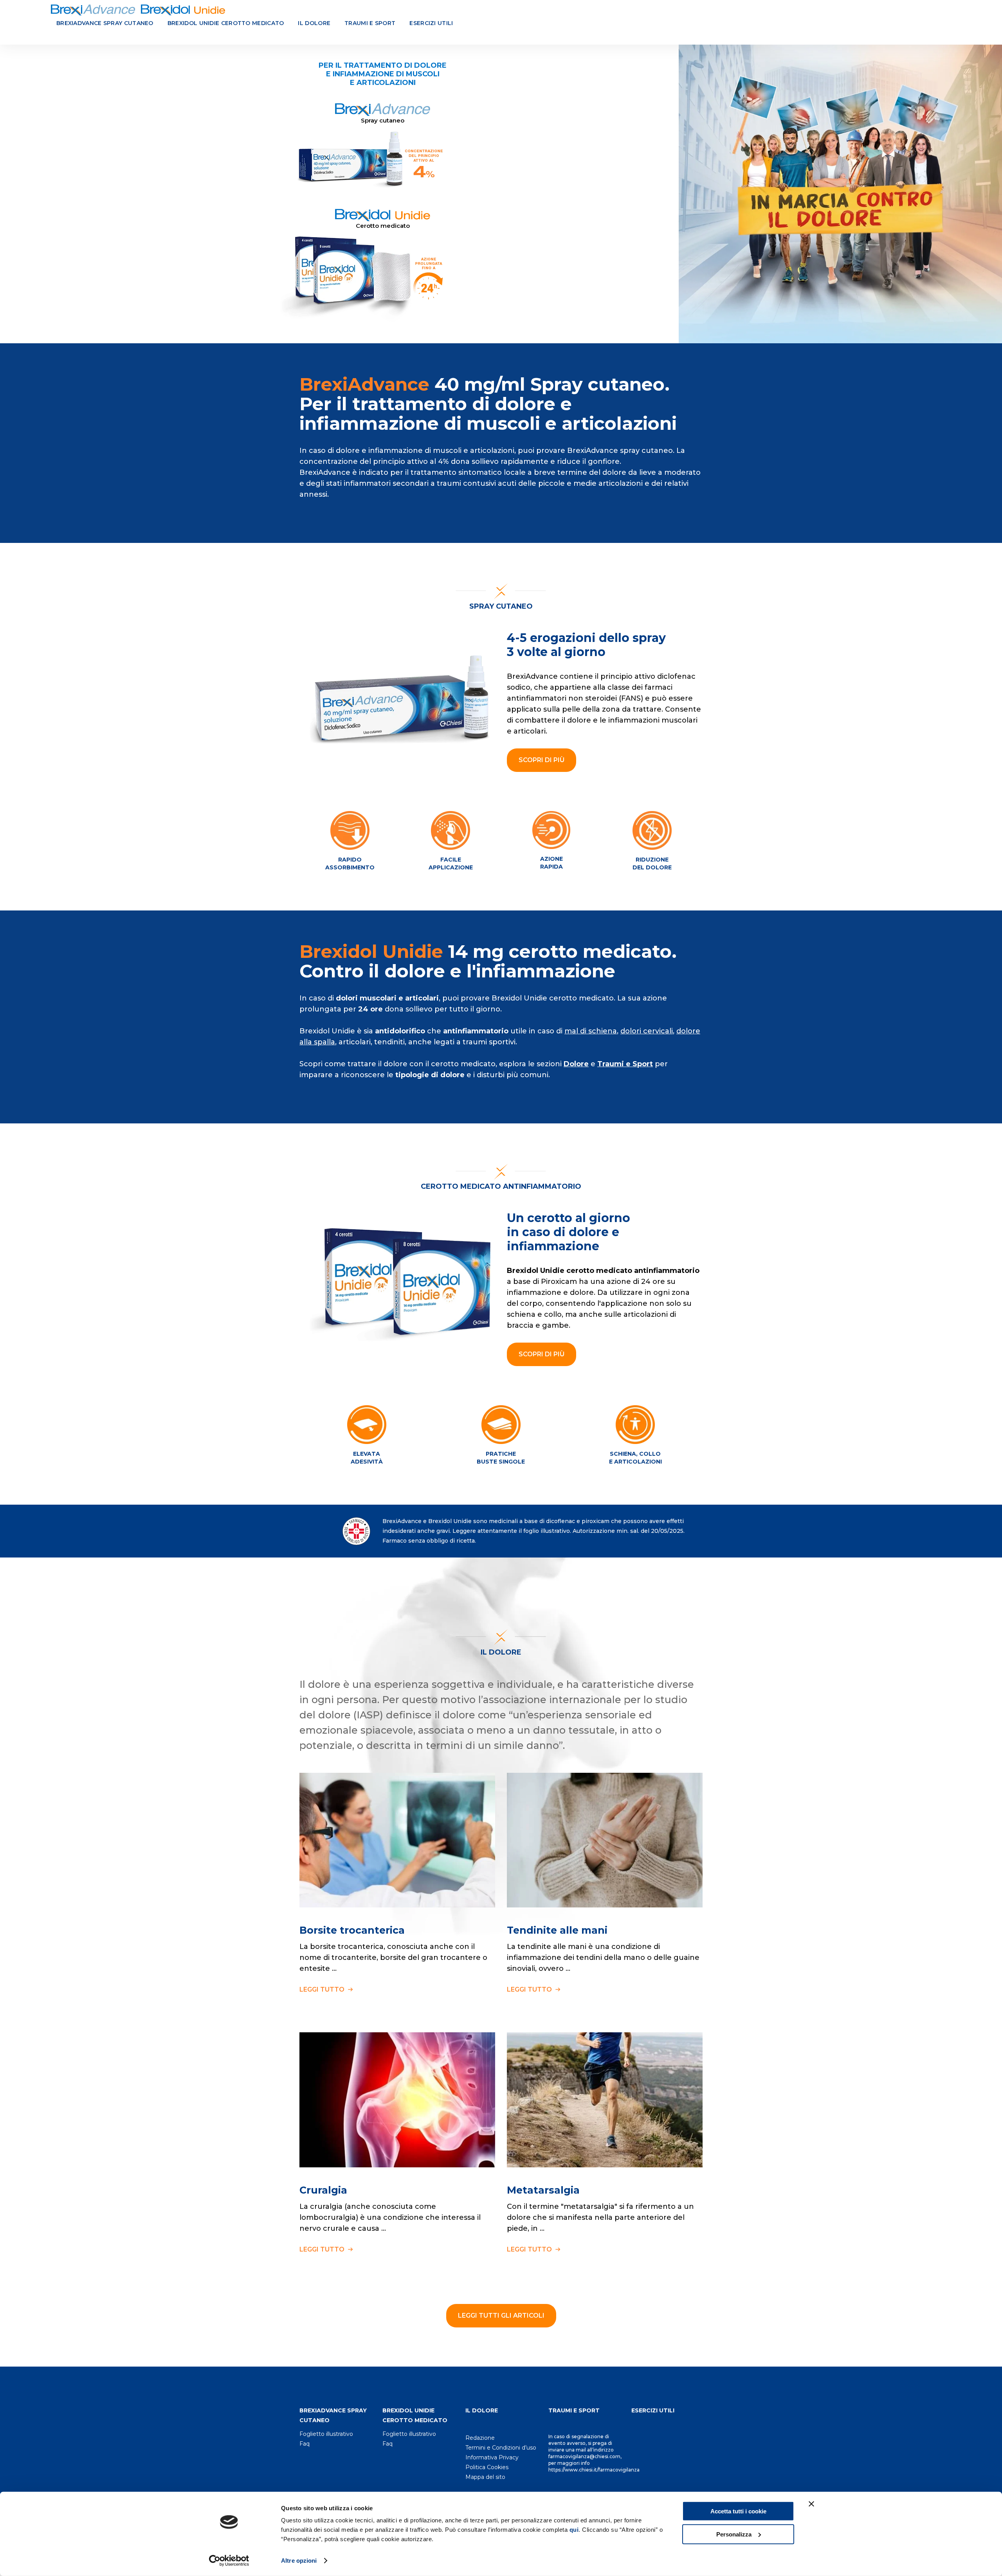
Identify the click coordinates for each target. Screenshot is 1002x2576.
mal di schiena (591, 1031)
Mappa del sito (485, 2477)
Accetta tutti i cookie (738, 2511)
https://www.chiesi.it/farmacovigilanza (594, 2470)
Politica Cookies (487, 2467)
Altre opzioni (299, 2561)
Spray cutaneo (501, 606)
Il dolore (314, 23)
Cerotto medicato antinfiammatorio (501, 1186)
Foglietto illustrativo (326, 2434)
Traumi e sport (370, 23)
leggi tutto (323, 1989)
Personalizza (734, 2534)
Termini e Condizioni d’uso (501, 2448)
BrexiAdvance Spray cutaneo (105, 23)
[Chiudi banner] (811, 2504)
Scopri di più (542, 760)
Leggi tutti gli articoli (501, 2316)
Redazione (480, 2438)
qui (574, 2530)
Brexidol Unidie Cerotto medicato (226, 23)
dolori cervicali (647, 1031)
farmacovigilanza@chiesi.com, (585, 2456)
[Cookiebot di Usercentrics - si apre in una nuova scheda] (229, 2561)
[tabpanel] (501, 193)
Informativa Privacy (492, 2457)
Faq (305, 2444)
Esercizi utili (431, 23)
